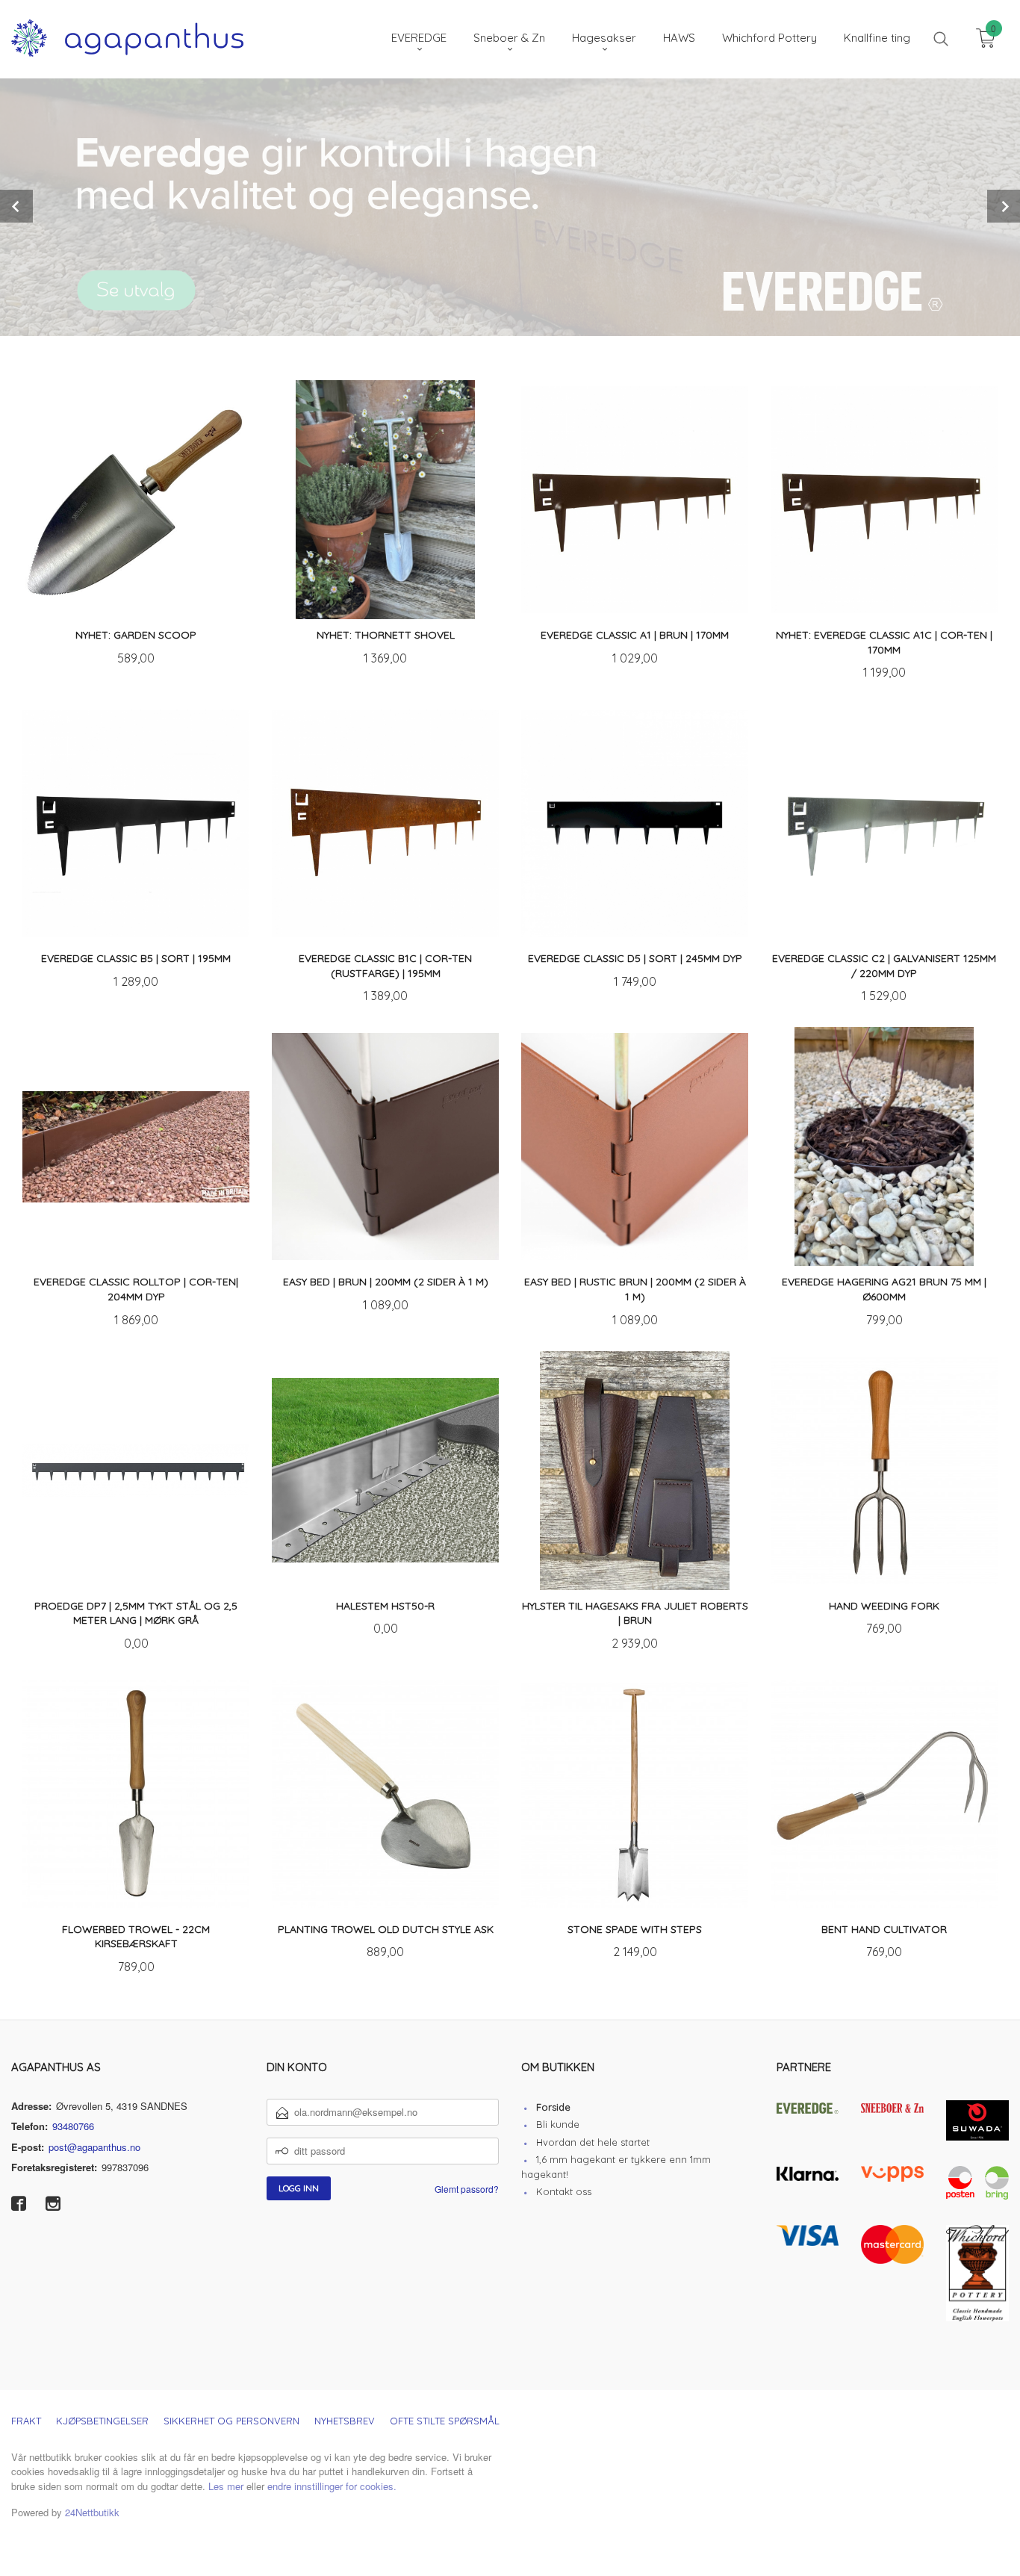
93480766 (73, 2126)
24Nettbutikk (92, 2512)
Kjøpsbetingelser (102, 2421)
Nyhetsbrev (345, 2421)
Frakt (26, 2421)
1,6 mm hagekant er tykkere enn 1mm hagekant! (616, 2167)
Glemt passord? (467, 2189)
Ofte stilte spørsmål (445, 2421)
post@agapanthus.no (94, 2147)
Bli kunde (558, 2124)
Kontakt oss (564, 2191)
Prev (16, 206)
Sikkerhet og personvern (231, 2421)
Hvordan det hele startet (593, 2142)
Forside (553, 2107)
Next (1004, 206)
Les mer (226, 2486)
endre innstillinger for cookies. (332, 2486)
